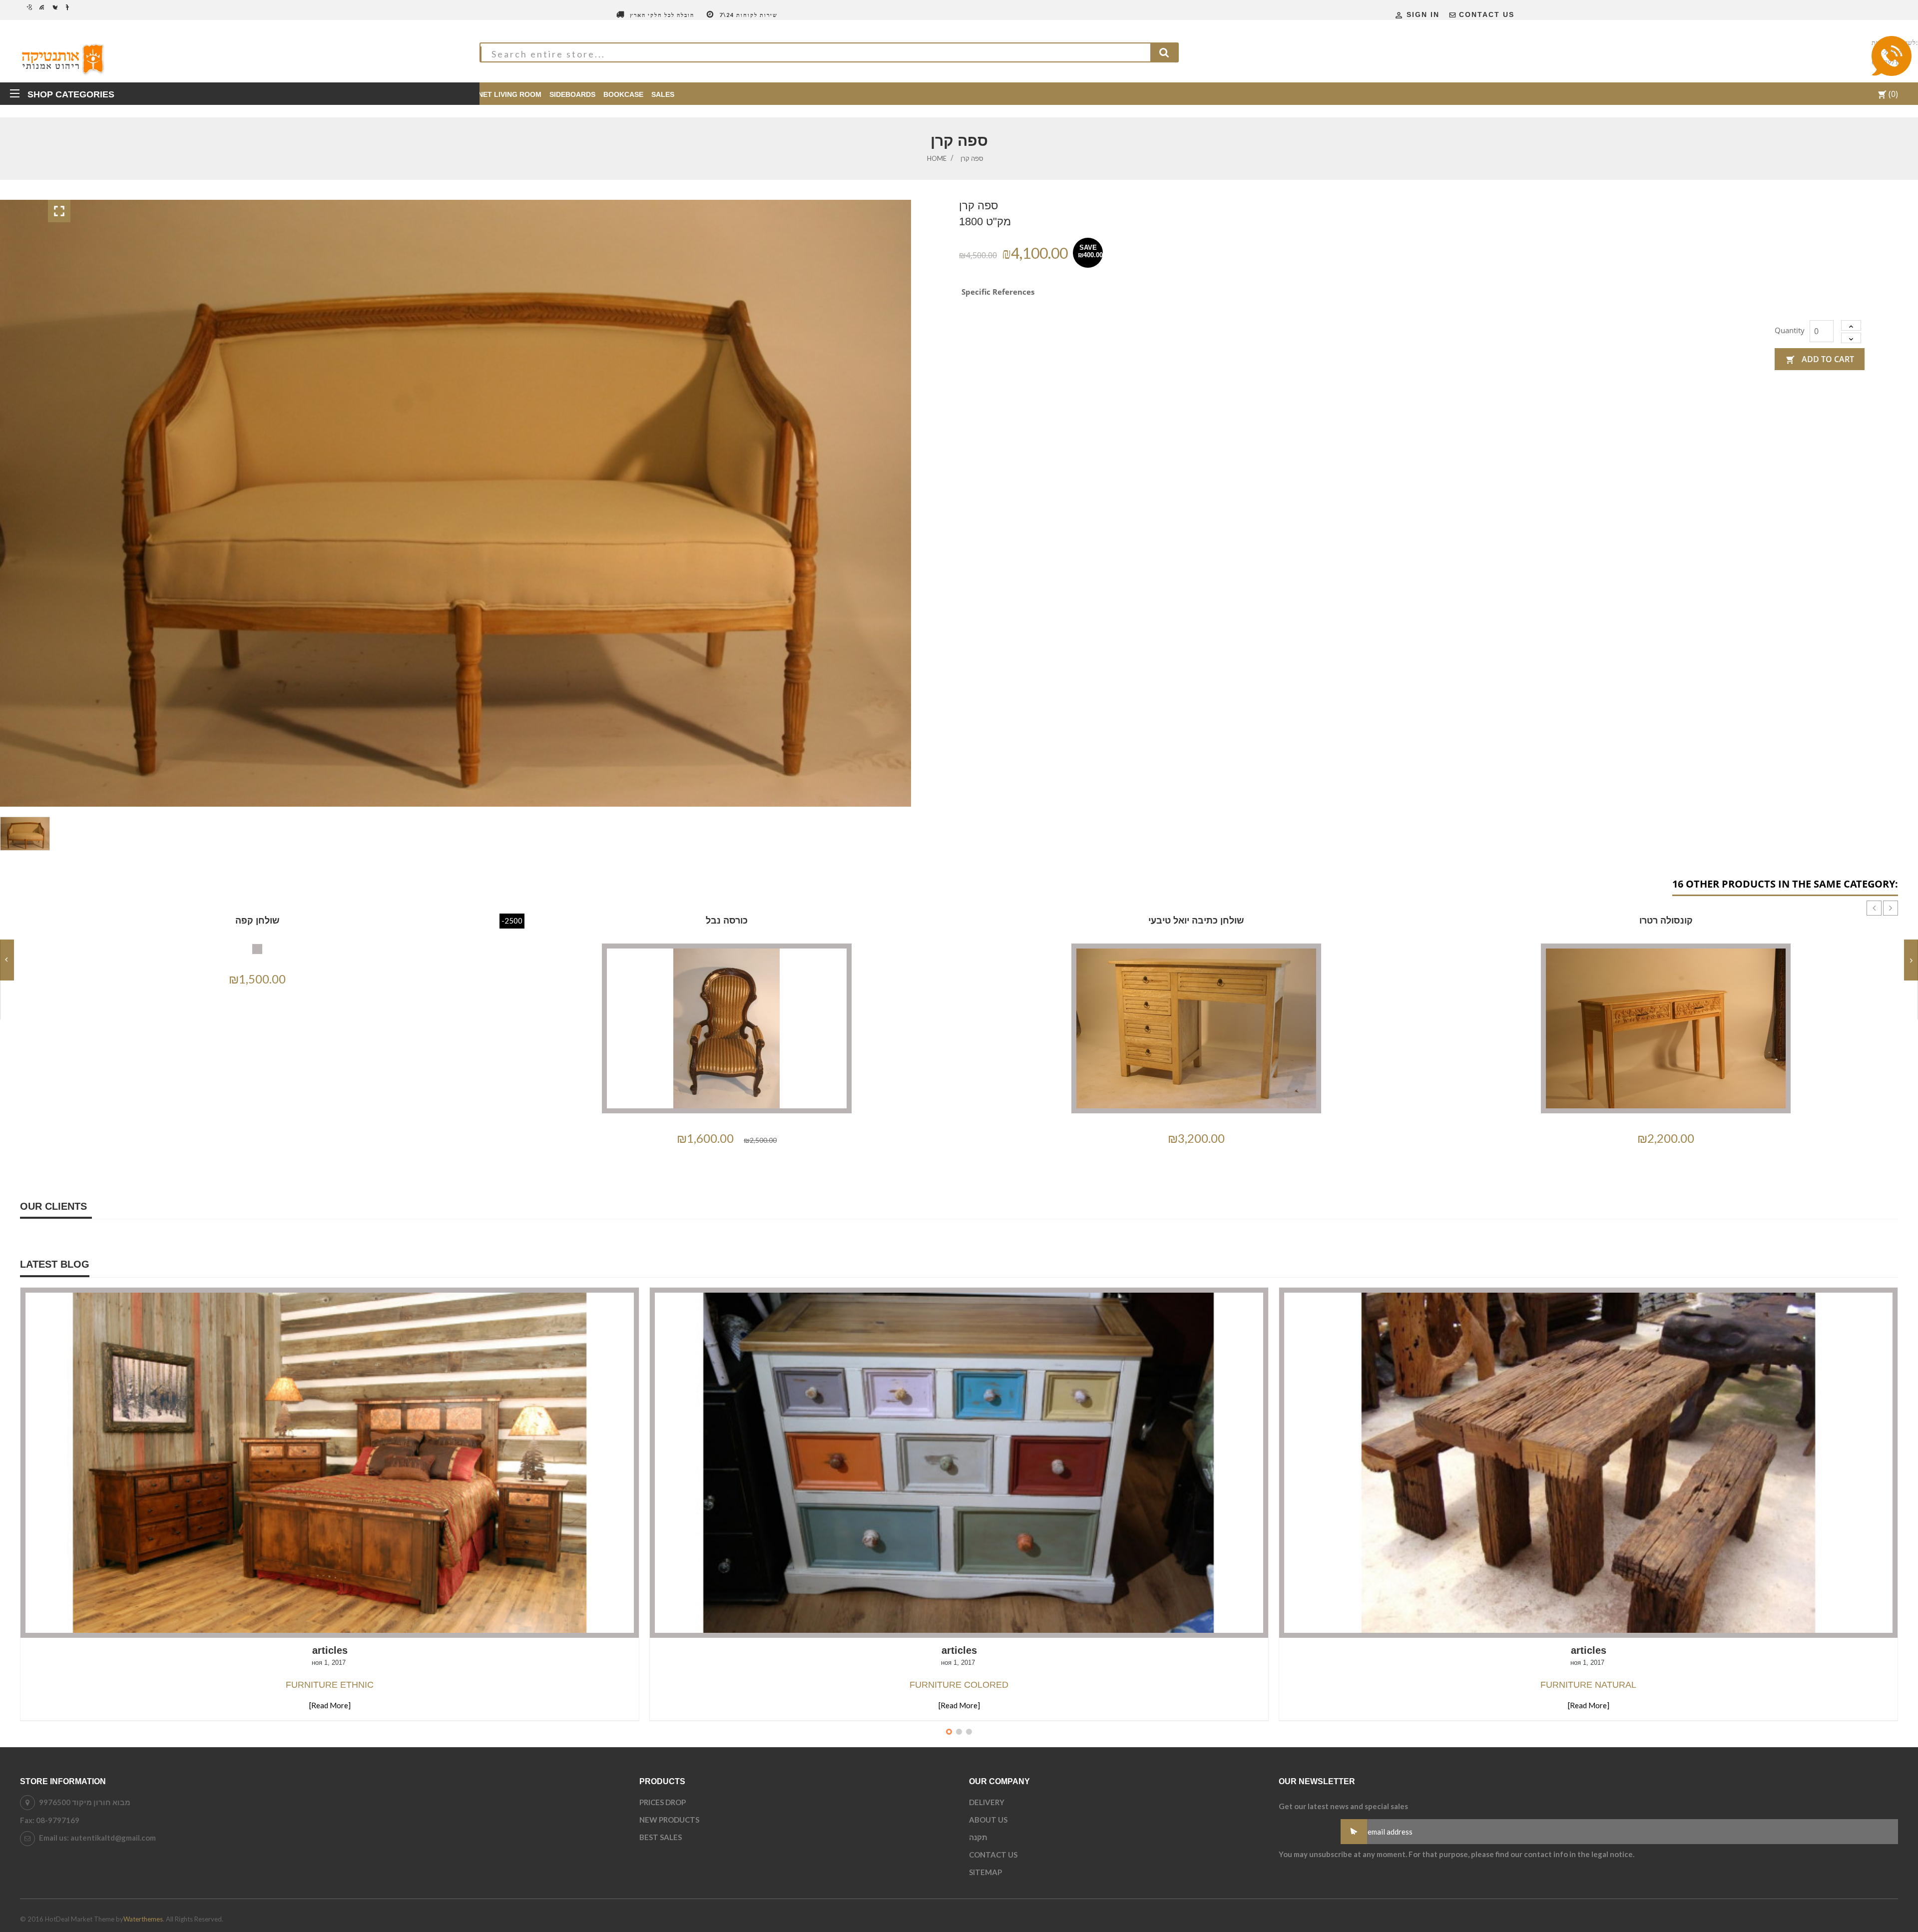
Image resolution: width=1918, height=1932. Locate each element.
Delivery (987, 1802)
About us (988, 1820)
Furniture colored (959, 1685)
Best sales (661, 1837)
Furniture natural (1588, 1685)
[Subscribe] (1354, 1832)
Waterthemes (143, 1919)
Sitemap (985, 1872)
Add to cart (1820, 359)
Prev (1867, 901)
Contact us (1487, 14)
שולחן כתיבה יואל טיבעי (1196, 921)
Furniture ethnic (330, 1685)
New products (669, 1820)
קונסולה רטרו (1666, 921)
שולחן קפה (257, 921)
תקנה (978, 1837)
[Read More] (330, 1705)
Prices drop (663, 1802)
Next (1883, 901)
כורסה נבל (727, 921)
